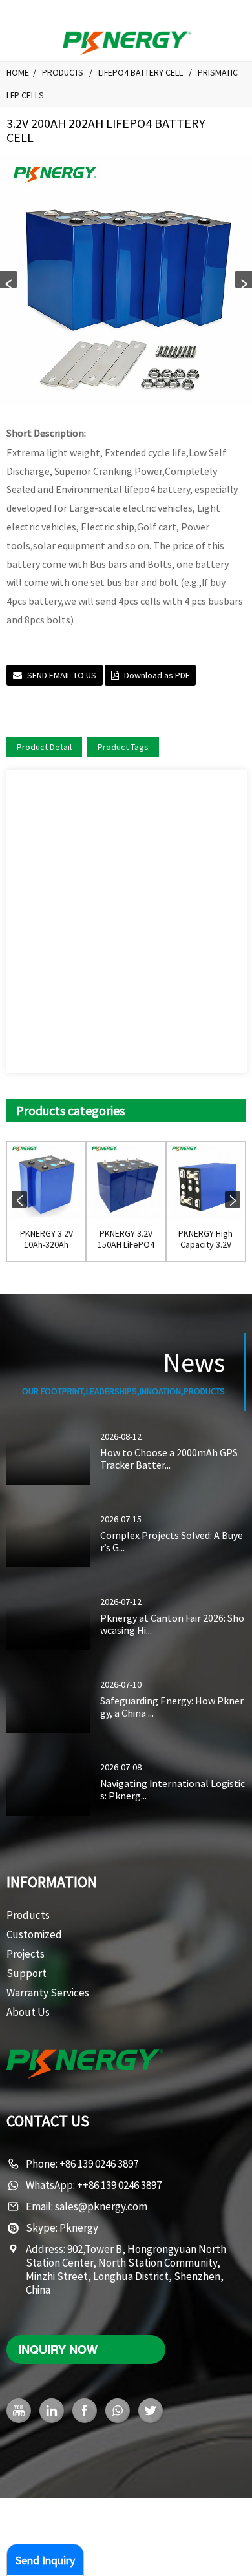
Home (18, 72)
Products (63, 72)
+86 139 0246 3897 (99, 2164)
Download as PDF (157, 675)
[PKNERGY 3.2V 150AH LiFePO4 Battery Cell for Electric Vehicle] (126, 1181)
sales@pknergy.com (101, 2206)
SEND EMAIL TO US (62, 675)
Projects (26, 1954)
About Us (28, 2012)
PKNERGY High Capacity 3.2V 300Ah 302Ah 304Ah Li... (205, 1239)
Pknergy (79, 2228)
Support (26, 1973)
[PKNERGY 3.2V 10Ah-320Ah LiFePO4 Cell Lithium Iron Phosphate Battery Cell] (46, 1181)
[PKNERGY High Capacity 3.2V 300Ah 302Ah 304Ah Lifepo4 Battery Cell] (206, 1181)
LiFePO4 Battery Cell (141, 72)
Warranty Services (48, 1993)
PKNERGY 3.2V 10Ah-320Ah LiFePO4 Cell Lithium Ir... (47, 1239)
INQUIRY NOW (58, 2349)
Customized (34, 1934)
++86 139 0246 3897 (119, 2185)
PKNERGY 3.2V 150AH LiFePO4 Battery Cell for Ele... (126, 1239)
